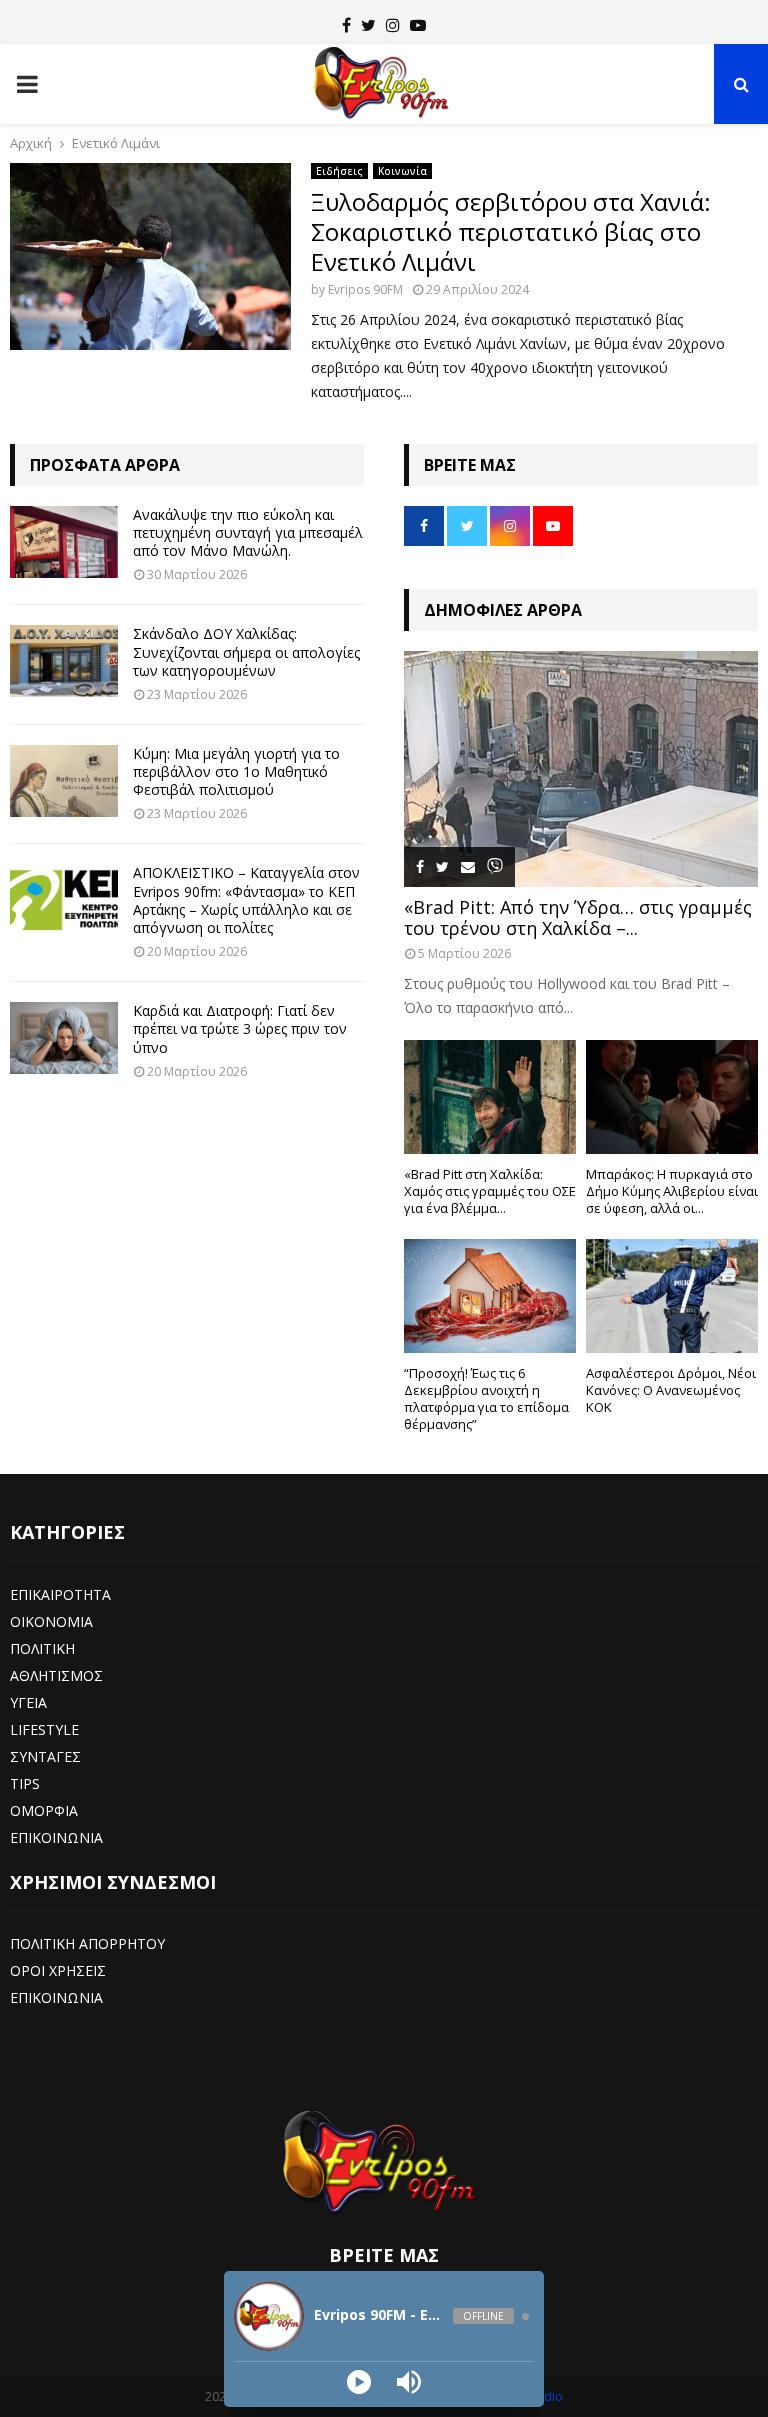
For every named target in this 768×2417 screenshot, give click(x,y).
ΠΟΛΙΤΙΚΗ (42, 1648)
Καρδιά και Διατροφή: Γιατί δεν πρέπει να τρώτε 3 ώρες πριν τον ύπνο (240, 1028)
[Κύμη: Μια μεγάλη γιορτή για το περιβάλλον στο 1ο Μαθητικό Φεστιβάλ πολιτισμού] (64, 781)
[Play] (359, 2382)
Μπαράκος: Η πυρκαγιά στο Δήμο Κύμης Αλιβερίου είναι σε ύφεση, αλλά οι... (672, 1191)
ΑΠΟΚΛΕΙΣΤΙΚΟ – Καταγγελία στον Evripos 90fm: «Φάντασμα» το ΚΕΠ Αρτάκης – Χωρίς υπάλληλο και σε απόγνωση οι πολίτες (246, 900)
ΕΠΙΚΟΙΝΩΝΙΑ (56, 1837)
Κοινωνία (402, 171)
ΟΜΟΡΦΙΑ (44, 1810)
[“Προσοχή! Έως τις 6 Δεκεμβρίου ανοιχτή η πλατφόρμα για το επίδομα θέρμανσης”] (490, 1296)
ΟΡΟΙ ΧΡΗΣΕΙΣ (58, 1970)
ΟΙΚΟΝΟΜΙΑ (51, 1621)
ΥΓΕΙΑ (28, 1702)
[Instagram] (393, 25)
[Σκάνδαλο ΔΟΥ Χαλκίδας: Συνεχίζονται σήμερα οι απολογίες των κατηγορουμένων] (64, 661)
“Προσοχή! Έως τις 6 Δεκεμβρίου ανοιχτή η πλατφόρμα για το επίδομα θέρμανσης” (486, 1398)
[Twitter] (368, 25)
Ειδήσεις (339, 171)
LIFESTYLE (44, 1729)
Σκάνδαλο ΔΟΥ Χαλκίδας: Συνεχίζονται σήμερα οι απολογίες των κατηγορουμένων (246, 651)
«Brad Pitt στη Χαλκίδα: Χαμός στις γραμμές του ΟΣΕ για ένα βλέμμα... (490, 1191)
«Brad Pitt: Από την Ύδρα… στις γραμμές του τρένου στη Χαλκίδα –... (578, 918)
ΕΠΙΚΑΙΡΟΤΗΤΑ (60, 1594)
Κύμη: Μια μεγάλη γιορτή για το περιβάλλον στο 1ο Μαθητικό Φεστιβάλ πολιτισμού (236, 771)
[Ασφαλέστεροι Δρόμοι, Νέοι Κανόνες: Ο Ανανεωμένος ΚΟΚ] (672, 1296)
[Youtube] (418, 25)
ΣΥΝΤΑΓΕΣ (45, 1756)
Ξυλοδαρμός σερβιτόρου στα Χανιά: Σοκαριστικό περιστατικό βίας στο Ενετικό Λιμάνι (511, 231)
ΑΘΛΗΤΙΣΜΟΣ (56, 1675)
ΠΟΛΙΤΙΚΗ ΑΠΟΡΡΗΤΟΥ (87, 1943)
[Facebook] (346, 25)
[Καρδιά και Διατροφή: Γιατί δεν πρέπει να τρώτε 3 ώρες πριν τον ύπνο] (64, 1038)
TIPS (25, 1783)
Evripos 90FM (365, 289)
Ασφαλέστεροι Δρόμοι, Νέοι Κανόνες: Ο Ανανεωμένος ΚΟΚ (671, 1390)
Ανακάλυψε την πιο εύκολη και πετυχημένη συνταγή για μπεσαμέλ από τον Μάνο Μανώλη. (248, 532)
